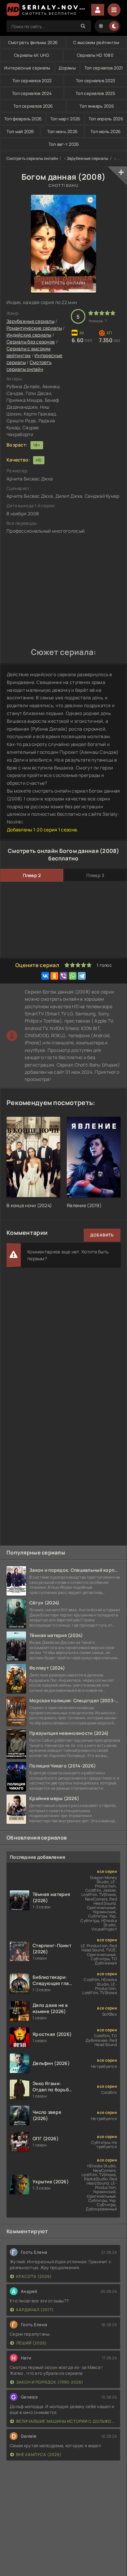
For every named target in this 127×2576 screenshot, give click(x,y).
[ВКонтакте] (45, 976)
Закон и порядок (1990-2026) (50, 2382)
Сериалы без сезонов (31, 342)
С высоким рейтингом (96, 42)
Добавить (102, 1235)
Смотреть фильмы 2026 (33, 42)
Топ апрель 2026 (106, 119)
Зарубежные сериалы (88, 158)
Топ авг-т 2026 (64, 144)
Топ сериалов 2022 (32, 81)
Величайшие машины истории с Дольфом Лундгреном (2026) (67, 2421)
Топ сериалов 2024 (32, 93)
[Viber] (63, 976)
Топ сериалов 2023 (96, 81)
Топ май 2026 (20, 131)
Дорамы (67, 68)
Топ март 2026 (65, 119)
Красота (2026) (34, 2276)
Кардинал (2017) (35, 2310)
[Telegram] (82, 976)
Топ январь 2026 (97, 106)
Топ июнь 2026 (63, 131)
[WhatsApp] (73, 976)
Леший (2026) (32, 2343)
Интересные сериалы (27, 68)
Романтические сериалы (34, 328)
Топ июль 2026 (106, 131)
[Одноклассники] (54, 976)
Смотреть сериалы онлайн (32, 158)
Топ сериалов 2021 (104, 68)
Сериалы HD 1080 (95, 55)
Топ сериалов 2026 (33, 106)
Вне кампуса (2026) (39, 2455)
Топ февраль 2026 (23, 119)
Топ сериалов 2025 (95, 93)
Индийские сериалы (29, 335)
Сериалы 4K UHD (32, 55)
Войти (98, 10)
